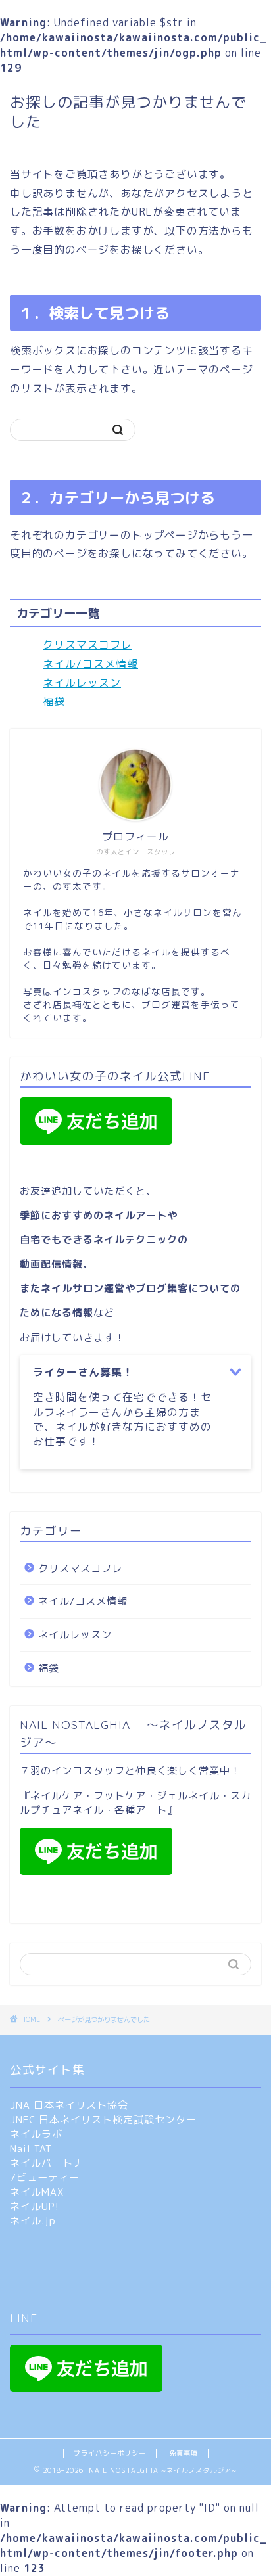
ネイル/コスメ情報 (90, 664)
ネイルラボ (36, 2134)
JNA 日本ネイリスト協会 (69, 2105)
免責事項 (184, 2453)
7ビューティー (45, 2177)
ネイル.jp (33, 2221)
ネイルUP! (35, 2206)
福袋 (54, 701)
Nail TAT (31, 2149)
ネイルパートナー (52, 2163)
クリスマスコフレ (87, 645)
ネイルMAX (37, 2192)
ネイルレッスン (82, 683)
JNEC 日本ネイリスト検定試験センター (103, 2120)
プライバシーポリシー (110, 2453)
